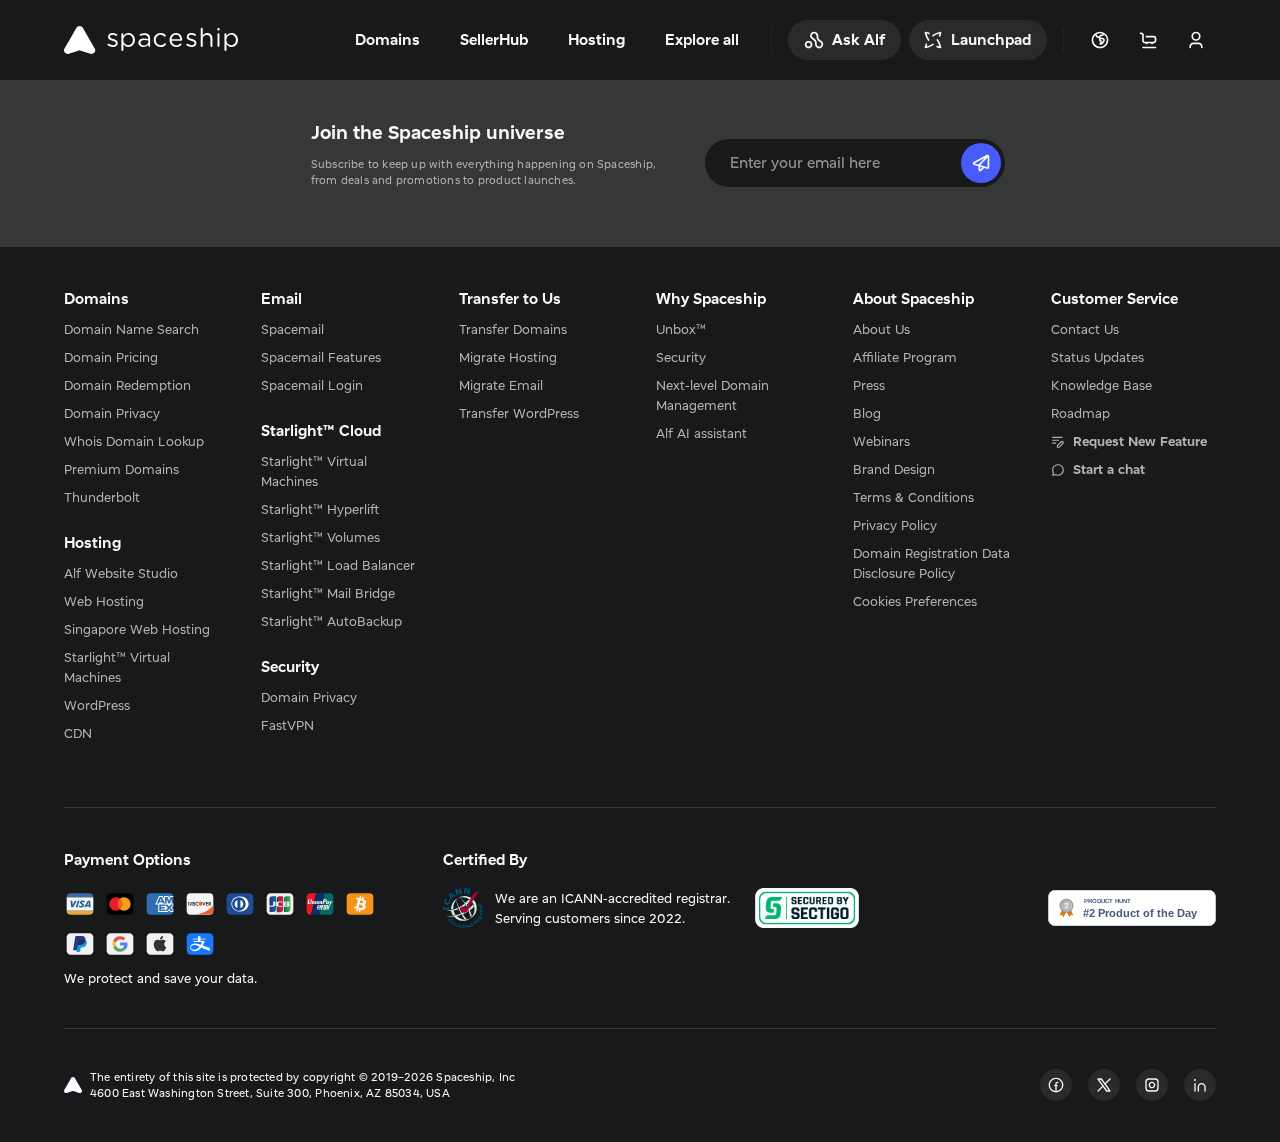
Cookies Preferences (915, 601)
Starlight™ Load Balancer (338, 565)
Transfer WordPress (519, 413)
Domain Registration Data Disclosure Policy (931, 563)
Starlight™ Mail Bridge (328, 593)
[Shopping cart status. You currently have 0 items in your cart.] (1148, 40)
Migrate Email (501, 385)
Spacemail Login (312, 385)
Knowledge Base (1101, 385)
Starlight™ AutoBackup (331, 621)
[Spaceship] (151, 40)
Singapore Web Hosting (137, 629)
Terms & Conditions (913, 497)
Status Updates (1097, 357)
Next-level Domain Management (712, 395)
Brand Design (894, 469)
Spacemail (292, 329)
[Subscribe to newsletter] (981, 163)
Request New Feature (1140, 441)
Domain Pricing (111, 357)
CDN (78, 733)
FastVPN (287, 725)
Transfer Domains (513, 329)
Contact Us (1085, 329)
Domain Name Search (131, 329)
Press (869, 385)
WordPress (97, 705)
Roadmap (1080, 413)
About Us (881, 329)
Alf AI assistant (701, 433)
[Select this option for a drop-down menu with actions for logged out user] (1196, 40)
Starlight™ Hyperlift (320, 509)
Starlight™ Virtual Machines (117, 667)
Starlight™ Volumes (320, 537)
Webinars (881, 441)
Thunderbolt (102, 497)
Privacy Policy (895, 525)
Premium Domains (121, 469)
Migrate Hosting (508, 357)
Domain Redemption (127, 385)
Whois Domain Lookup (134, 441)
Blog (867, 413)
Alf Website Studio (121, 573)
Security (681, 357)
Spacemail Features (321, 357)
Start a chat (1109, 469)
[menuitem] (146, 329)
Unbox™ (681, 329)
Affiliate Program (905, 357)
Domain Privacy (112, 413)
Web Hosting (104, 601)
